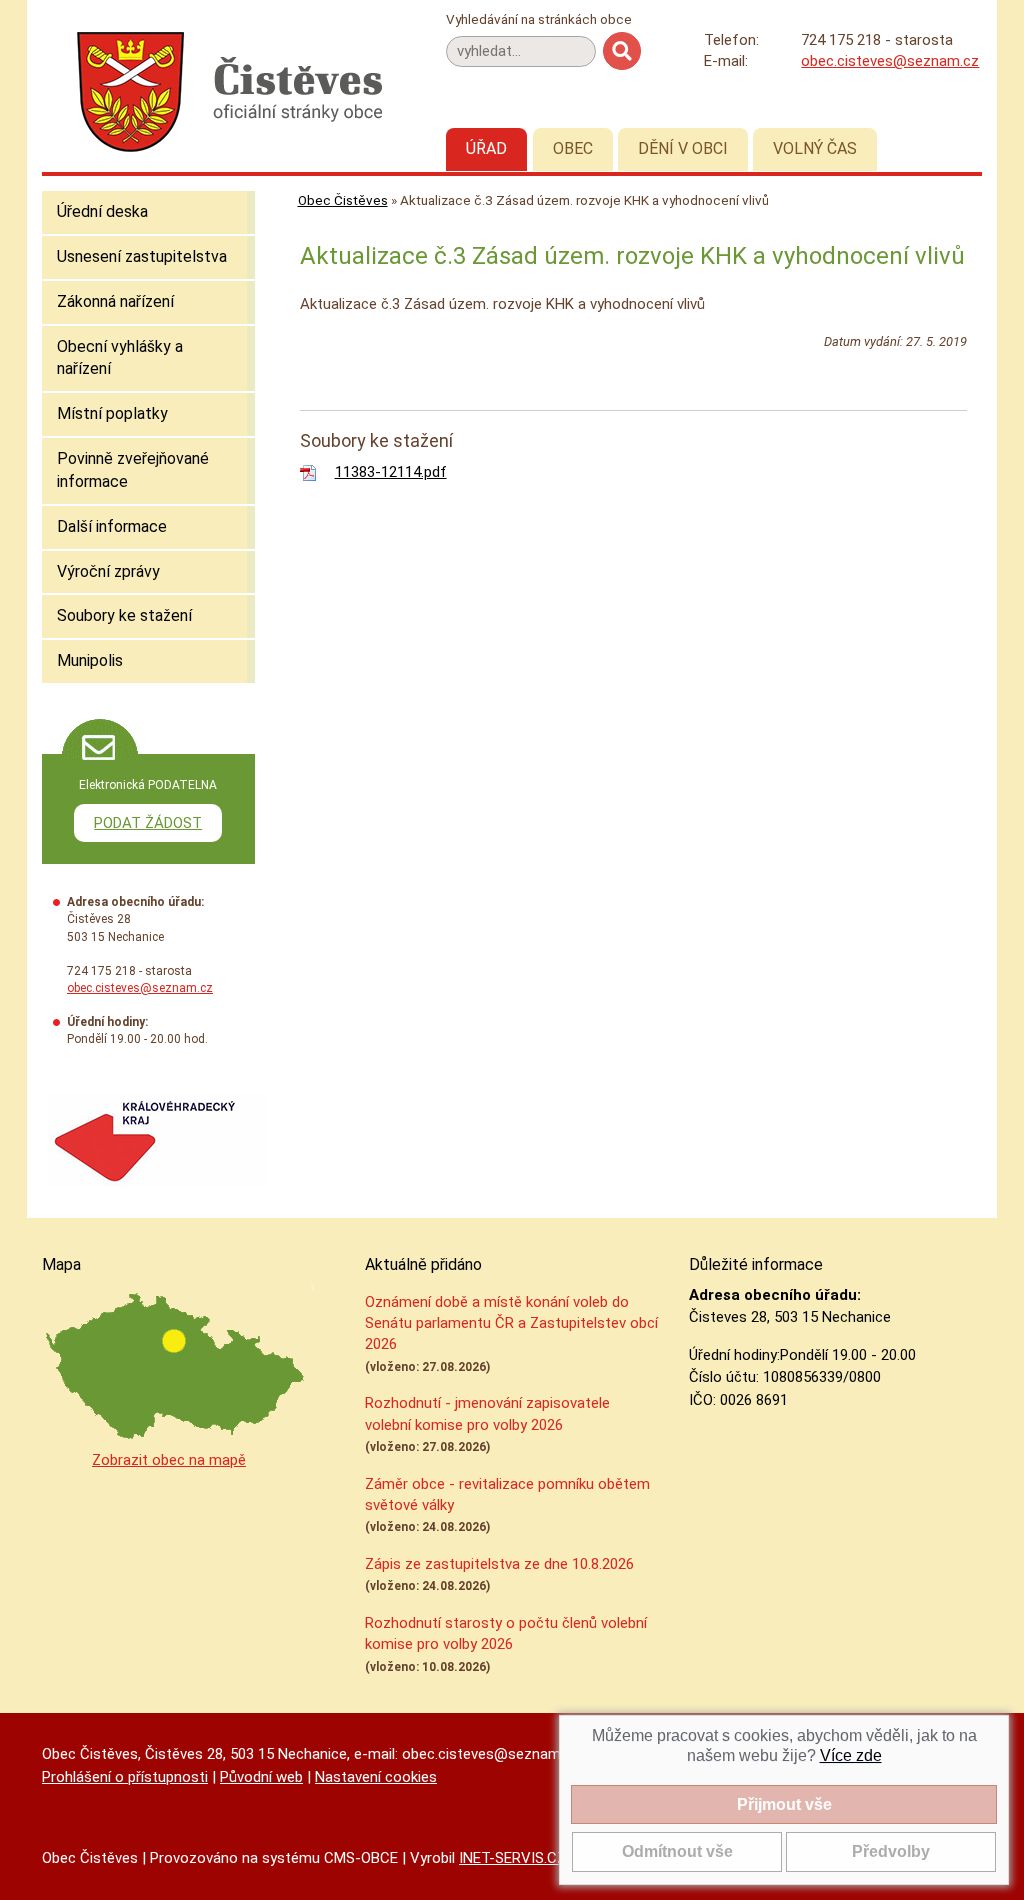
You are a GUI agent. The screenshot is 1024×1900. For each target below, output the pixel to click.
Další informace (112, 526)
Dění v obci (683, 148)
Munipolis (90, 660)
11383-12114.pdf (391, 472)
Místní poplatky (112, 413)
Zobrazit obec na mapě (169, 1460)
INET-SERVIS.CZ (512, 1858)
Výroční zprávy (108, 571)
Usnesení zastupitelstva (142, 256)
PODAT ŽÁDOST (148, 823)
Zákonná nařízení (115, 301)
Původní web (261, 1777)
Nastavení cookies (376, 1777)
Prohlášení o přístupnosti (125, 1777)
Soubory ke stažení (124, 615)
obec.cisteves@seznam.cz (890, 61)
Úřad (486, 148)
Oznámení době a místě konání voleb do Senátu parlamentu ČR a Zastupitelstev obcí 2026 (511, 1323)
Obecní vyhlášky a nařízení (120, 358)
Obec (573, 148)
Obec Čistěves (343, 200)
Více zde (851, 1755)
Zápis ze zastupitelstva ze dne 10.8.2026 (499, 1564)
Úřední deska (102, 211)
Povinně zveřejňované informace (133, 470)
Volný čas (815, 148)
